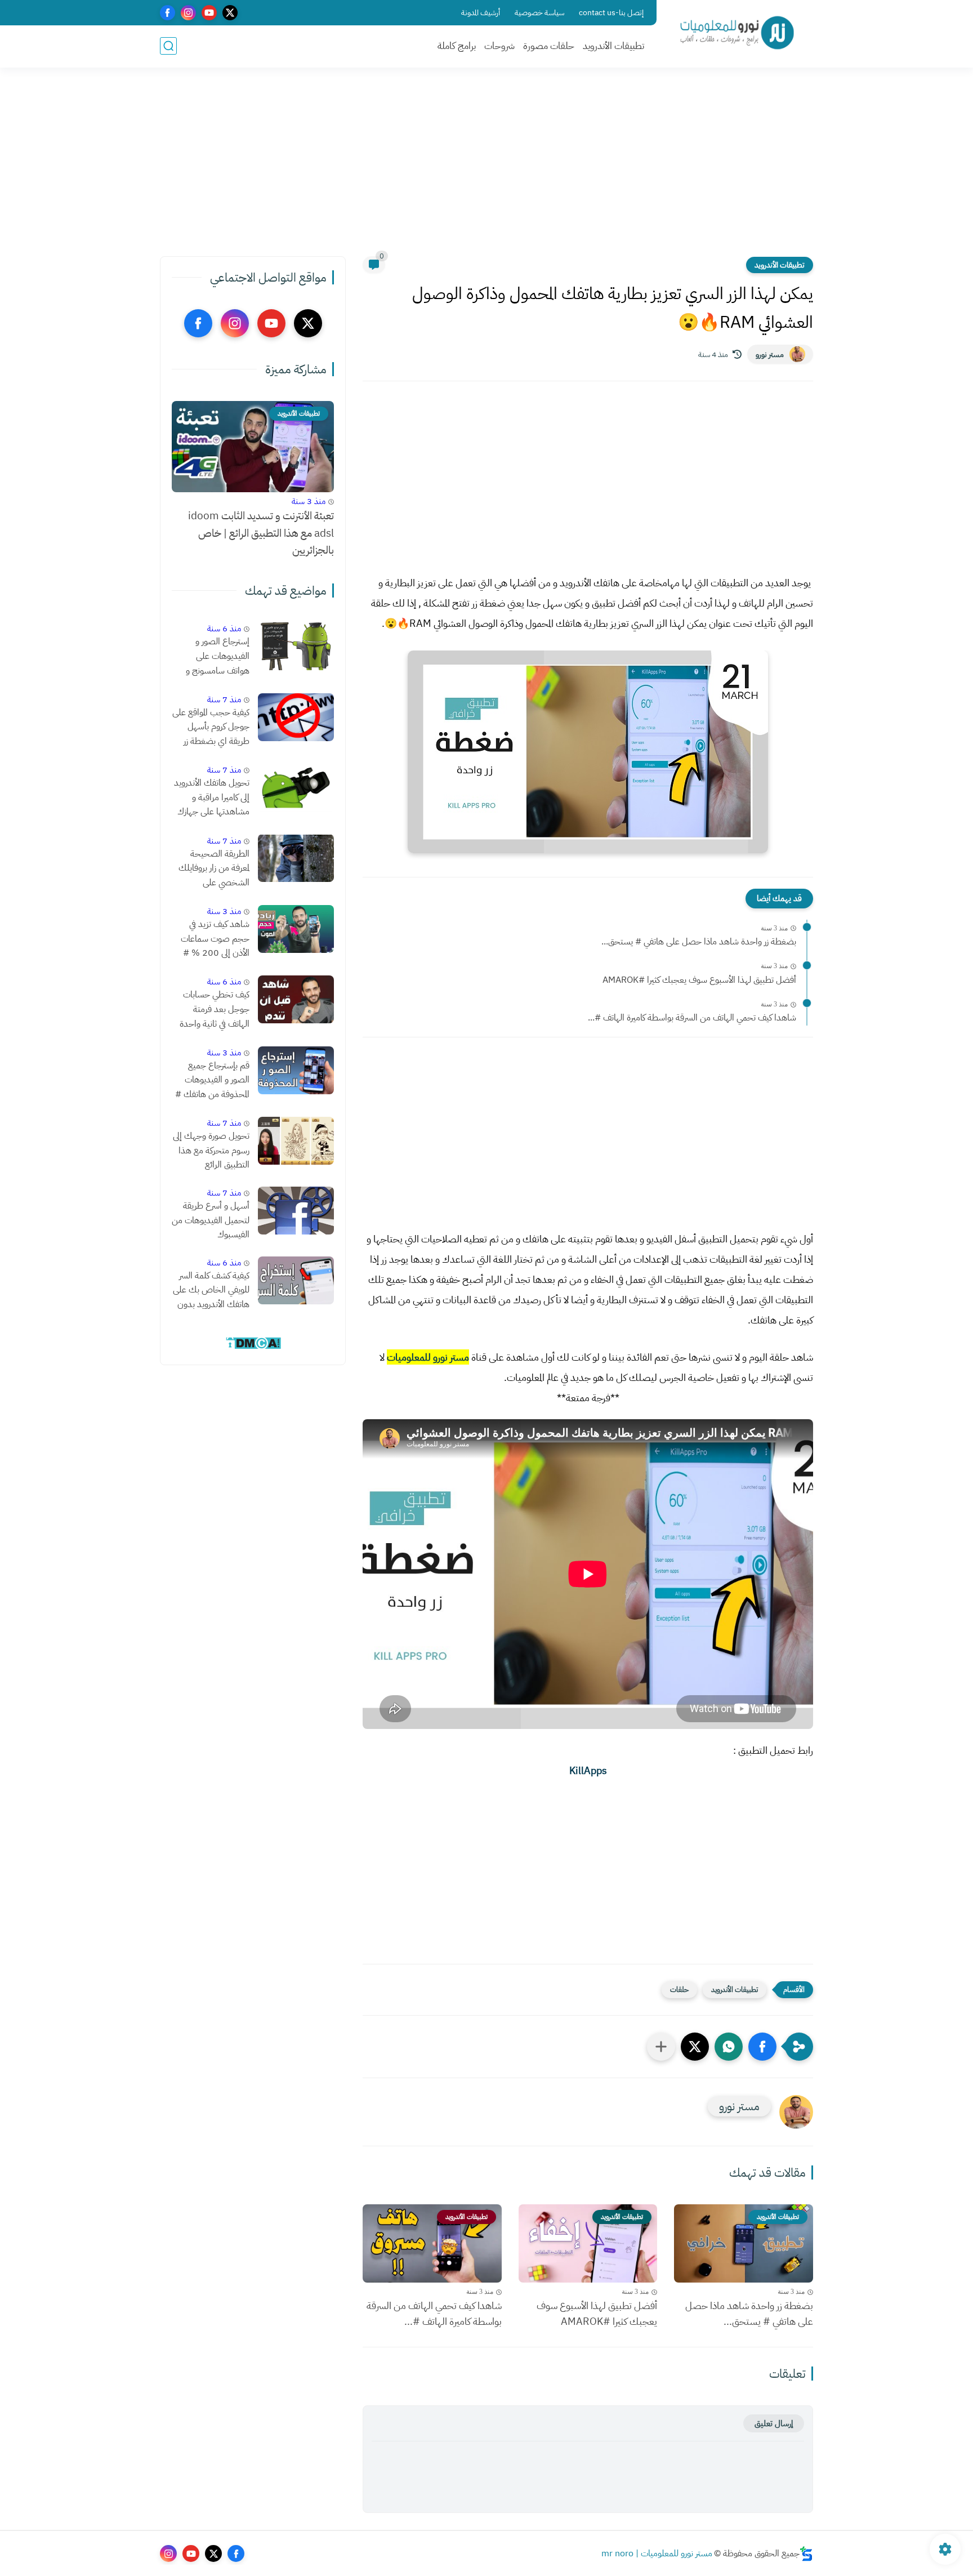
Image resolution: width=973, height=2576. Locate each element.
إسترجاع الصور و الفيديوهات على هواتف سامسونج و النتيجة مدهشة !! (218, 657)
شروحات (499, 46)
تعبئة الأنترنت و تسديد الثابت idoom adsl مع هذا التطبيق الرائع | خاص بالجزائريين (261, 533)
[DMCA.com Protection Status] (253, 1347)
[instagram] (188, 13)
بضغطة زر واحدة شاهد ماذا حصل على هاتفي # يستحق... (699, 942)
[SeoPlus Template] (806, 2554)
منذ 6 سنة (224, 629)
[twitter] (230, 13)
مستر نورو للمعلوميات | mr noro (657, 2553)
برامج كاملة (457, 46)
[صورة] (296, 646)
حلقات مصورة (549, 46)
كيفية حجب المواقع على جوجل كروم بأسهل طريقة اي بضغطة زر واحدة (211, 728)
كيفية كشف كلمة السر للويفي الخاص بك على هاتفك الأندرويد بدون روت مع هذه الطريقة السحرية (211, 1291)
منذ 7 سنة (224, 699)
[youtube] (209, 13)
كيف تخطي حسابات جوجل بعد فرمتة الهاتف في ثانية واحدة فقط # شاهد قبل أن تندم (214, 1010)
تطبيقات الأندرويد (613, 46)
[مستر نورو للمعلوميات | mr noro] (737, 33)
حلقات (679, 1989)
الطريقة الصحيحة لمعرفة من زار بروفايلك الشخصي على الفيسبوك (214, 868)
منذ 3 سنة (309, 501)
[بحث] (168, 46)
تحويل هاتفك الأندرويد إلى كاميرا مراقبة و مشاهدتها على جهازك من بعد (212, 798)
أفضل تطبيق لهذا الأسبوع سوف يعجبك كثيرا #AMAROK (699, 980)
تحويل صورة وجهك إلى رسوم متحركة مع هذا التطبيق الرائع (211, 1150)
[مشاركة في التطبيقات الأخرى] (661, 2047)
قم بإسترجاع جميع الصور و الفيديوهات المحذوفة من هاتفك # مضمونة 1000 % (212, 1081)
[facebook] (168, 13)
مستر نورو (770, 355)
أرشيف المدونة (481, 13)
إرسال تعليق (774, 2423)
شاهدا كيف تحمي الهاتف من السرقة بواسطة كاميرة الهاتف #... (692, 1018)
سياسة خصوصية (539, 13)
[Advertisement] (486, 169)
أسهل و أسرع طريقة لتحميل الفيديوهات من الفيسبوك (211, 1220)
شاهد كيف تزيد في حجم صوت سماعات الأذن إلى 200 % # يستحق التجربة (215, 939)
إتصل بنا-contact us (611, 13)
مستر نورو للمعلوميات (428, 1357)
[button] (762, 2047)
